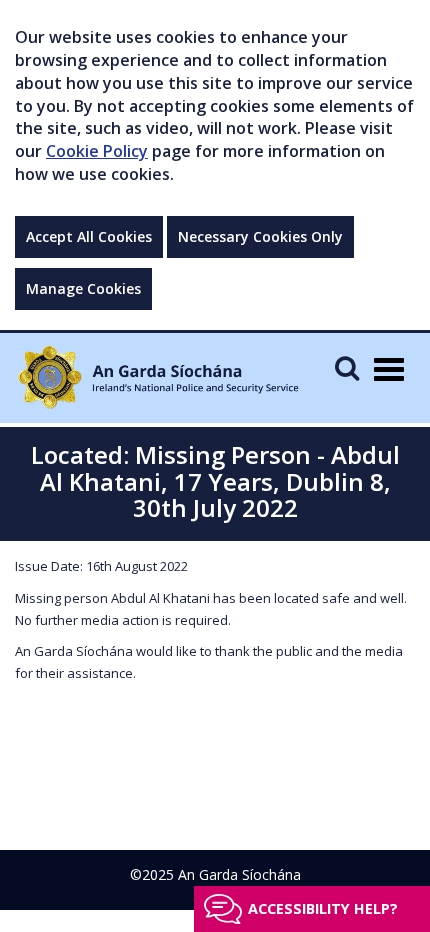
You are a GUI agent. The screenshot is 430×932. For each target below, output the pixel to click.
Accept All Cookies (89, 236)
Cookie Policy (97, 151)
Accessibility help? (323, 908)
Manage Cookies (83, 288)
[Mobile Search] (347, 367)
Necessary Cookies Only (260, 236)
